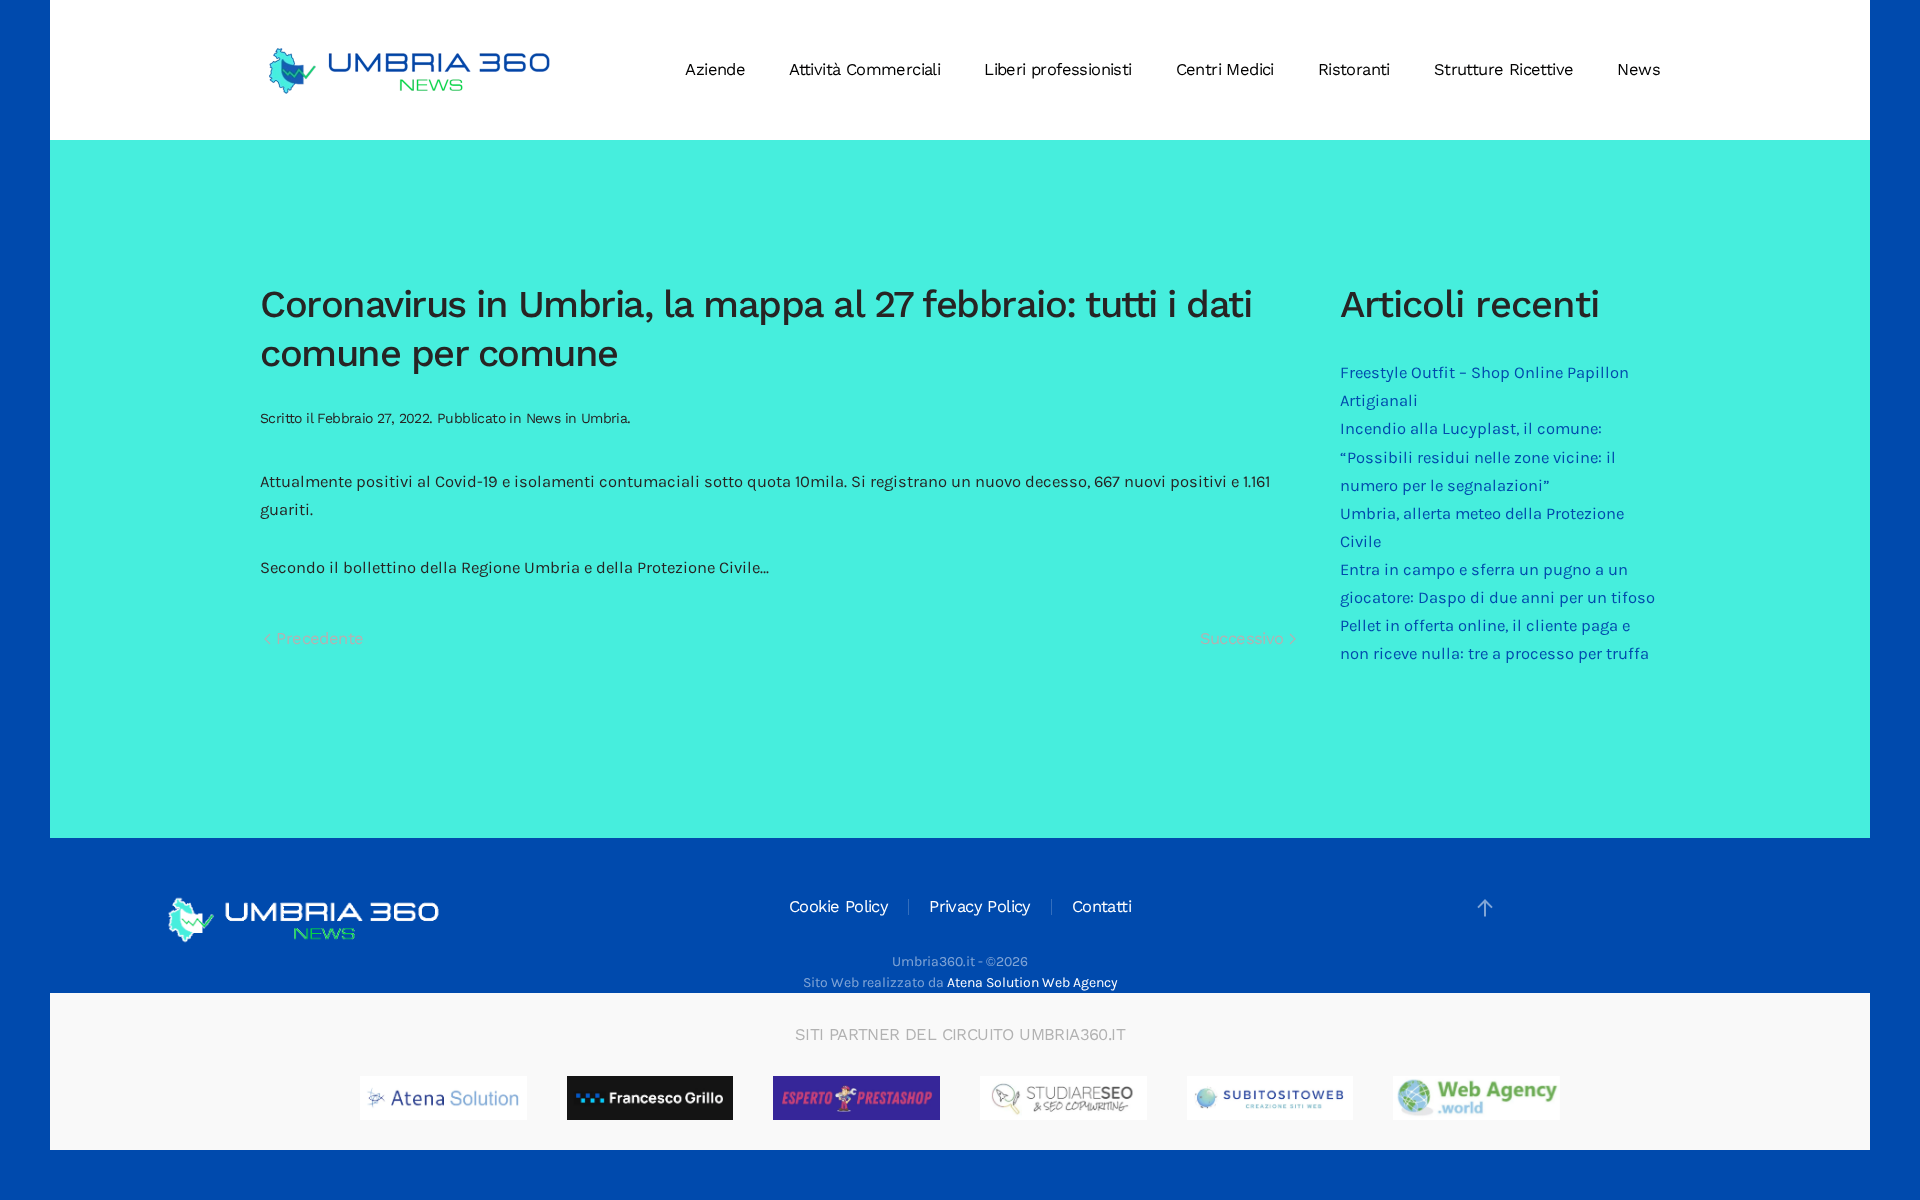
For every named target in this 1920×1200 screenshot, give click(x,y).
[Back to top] (1485, 908)
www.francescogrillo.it (712, 1098)
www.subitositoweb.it (1331, 1098)
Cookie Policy (838, 906)
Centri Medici (1225, 69)
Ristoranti (1354, 69)
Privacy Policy (980, 906)
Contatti (1101, 906)
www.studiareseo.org (1121, 1098)
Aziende (715, 69)
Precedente (317, 638)
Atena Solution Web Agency (1032, 982)
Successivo (1244, 638)
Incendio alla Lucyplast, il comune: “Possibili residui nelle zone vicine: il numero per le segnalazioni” (1478, 456)
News (1638, 69)
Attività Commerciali (864, 69)
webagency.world (1521, 1098)
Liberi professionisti (1057, 69)
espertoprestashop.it (914, 1098)
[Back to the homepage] (410, 70)
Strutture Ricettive (1504, 69)
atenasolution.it (483, 1098)
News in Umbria (577, 418)
